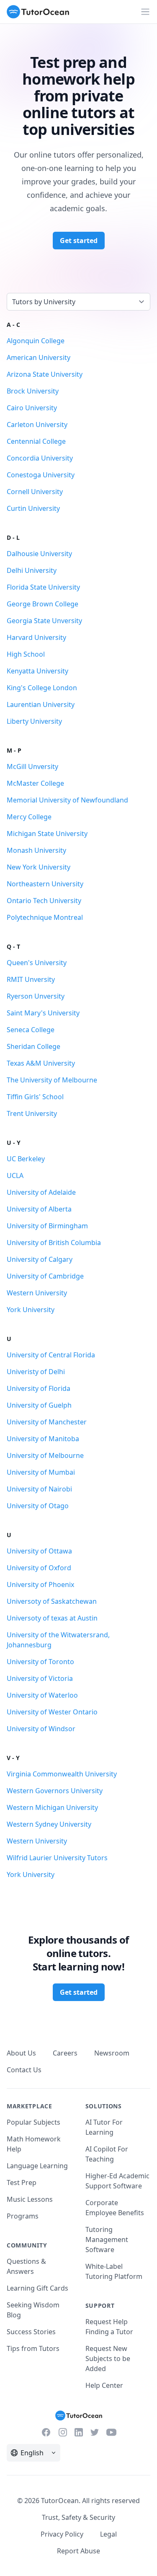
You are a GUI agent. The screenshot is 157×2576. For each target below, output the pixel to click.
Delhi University (32, 570)
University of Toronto (40, 1662)
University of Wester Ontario (52, 1712)
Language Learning (37, 2166)
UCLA (15, 1175)
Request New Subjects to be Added (108, 2359)
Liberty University (34, 721)
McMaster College (35, 783)
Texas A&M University (41, 1063)
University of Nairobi (39, 1489)
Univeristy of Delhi (36, 1372)
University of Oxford (39, 1568)
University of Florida (39, 1388)
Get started (79, 241)
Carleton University (37, 425)
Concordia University (40, 458)
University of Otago (38, 1506)
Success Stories (31, 2332)
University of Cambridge (45, 1276)
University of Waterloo (42, 1695)
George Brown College (42, 604)
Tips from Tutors (33, 2348)
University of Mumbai (41, 1472)
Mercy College (29, 817)
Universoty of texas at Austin (52, 1618)
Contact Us (24, 2070)
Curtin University (33, 508)
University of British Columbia (54, 1243)
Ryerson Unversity (36, 996)
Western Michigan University (52, 1807)
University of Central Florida (51, 1355)
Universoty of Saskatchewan (52, 1601)
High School (26, 654)
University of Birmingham (47, 1226)
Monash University (36, 850)
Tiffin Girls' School (35, 1097)
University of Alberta (39, 1209)
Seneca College (31, 1030)
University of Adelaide (41, 1192)
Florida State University (43, 587)
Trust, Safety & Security (78, 2517)
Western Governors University (55, 1791)
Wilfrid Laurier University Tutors (57, 1858)
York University (31, 1310)
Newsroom (112, 2053)
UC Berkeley (26, 1159)
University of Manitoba (43, 1439)
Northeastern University (45, 884)
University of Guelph (39, 1405)
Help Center (104, 2385)
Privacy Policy (62, 2534)
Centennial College (36, 441)
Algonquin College (36, 341)
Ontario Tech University (44, 901)
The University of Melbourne (52, 1080)
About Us (21, 2053)
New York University (39, 867)
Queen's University (37, 963)
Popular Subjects (33, 2122)
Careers (65, 2053)
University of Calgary (40, 1259)
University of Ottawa (39, 1551)
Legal (108, 2534)
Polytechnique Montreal (45, 917)
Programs (23, 2216)
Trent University (32, 1113)
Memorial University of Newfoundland (67, 800)
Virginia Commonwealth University (62, 1774)
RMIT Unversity (31, 979)
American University (39, 357)
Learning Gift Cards (37, 2288)
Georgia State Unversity (44, 621)
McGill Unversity (32, 766)
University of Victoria (40, 1678)
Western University (37, 1293)
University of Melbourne (45, 1455)
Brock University (33, 391)
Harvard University (36, 637)
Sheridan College (33, 1046)
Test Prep (22, 2182)
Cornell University (35, 492)
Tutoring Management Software (107, 2239)
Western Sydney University (49, 1824)
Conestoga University (41, 475)
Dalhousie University (39, 554)
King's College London (42, 688)
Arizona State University (45, 374)
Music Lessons (30, 2199)
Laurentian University (41, 704)
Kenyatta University (37, 671)
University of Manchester (47, 1422)
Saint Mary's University (43, 1013)
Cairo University (32, 408)
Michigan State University (47, 834)
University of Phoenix (40, 1584)
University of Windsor (41, 1729)
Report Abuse (78, 2551)
